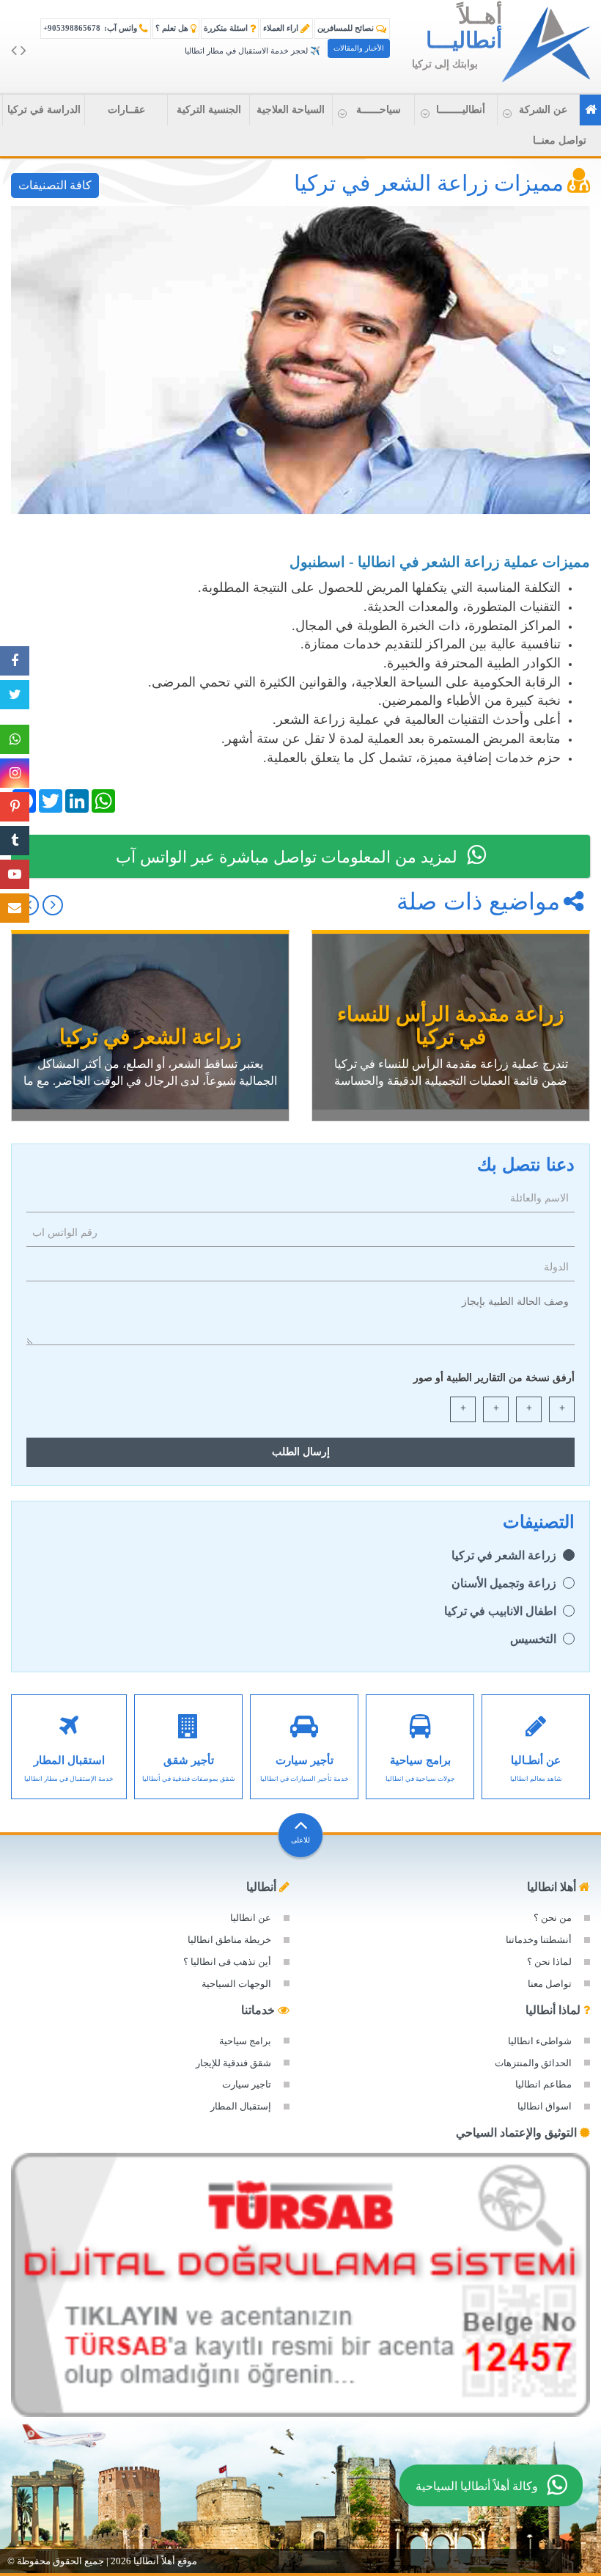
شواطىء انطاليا (540, 2041)
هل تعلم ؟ (173, 28)
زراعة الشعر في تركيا (504, 1555)
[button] (538, 110)
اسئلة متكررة (227, 28)
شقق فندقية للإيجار (233, 2063)
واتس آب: (91, 28)
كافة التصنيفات (55, 185)
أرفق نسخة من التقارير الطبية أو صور (494, 1378)
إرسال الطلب (301, 1452)
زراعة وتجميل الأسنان (504, 1583)
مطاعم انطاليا (543, 2084)
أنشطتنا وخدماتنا (539, 1940)
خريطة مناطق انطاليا (229, 1940)
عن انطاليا (251, 1918)
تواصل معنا (550, 1984)
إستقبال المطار (241, 2106)
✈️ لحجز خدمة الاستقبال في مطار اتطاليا (252, 51)
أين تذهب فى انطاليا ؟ (227, 1962)
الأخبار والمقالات (359, 48)
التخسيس (533, 1639)
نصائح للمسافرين (347, 28)
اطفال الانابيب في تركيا (500, 1611)
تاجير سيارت (247, 2084)
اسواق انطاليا (545, 2106)
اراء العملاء (282, 28)
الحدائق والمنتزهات (533, 2063)
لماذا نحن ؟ (549, 1962)
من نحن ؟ (553, 1918)
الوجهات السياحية (236, 1984)
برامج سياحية (245, 2041)
